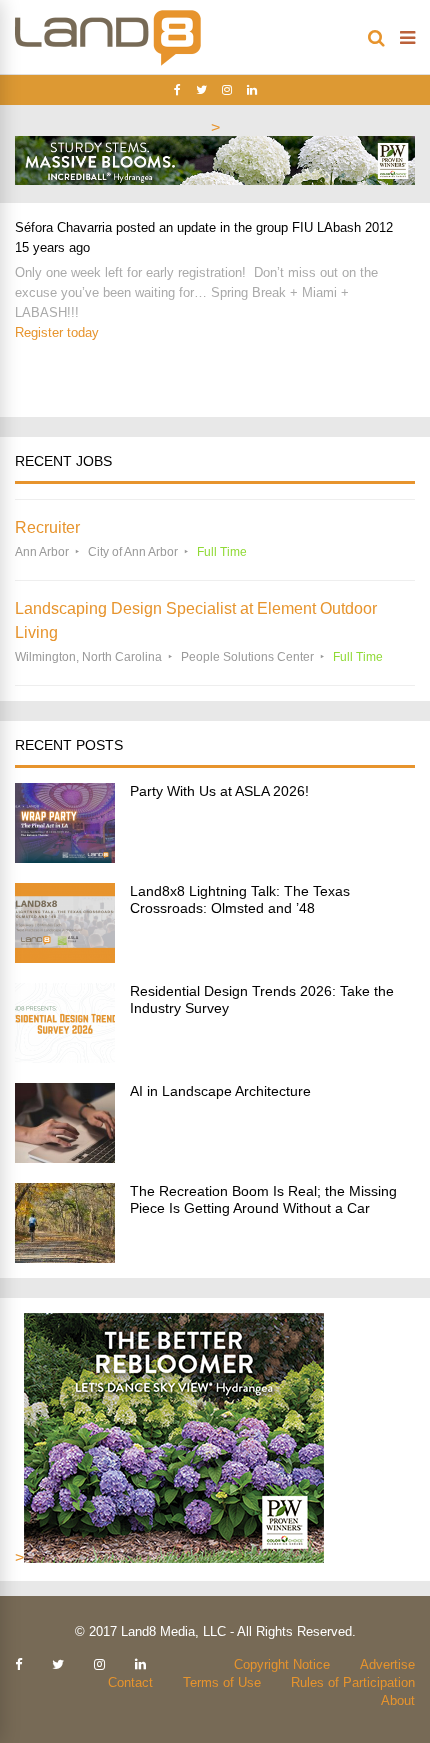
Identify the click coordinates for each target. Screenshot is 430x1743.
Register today (57, 332)
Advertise (387, 1664)
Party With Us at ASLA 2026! (219, 791)
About (398, 1700)
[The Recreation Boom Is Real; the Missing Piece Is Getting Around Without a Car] (65, 1257)
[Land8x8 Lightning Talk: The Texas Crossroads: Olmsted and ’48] (65, 957)
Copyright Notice (282, 1664)
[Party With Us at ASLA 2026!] (65, 857)
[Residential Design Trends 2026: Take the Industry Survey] (65, 1057)
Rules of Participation (353, 1682)
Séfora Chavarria (63, 227)
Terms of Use (222, 1682)
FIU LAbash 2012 (342, 227)
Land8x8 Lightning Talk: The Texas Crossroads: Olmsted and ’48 (240, 899)
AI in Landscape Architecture (220, 1091)
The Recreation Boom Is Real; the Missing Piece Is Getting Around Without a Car (263, 1199)
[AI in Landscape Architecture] (65, 1157)
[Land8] (108, 62)
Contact (130, 1682)
